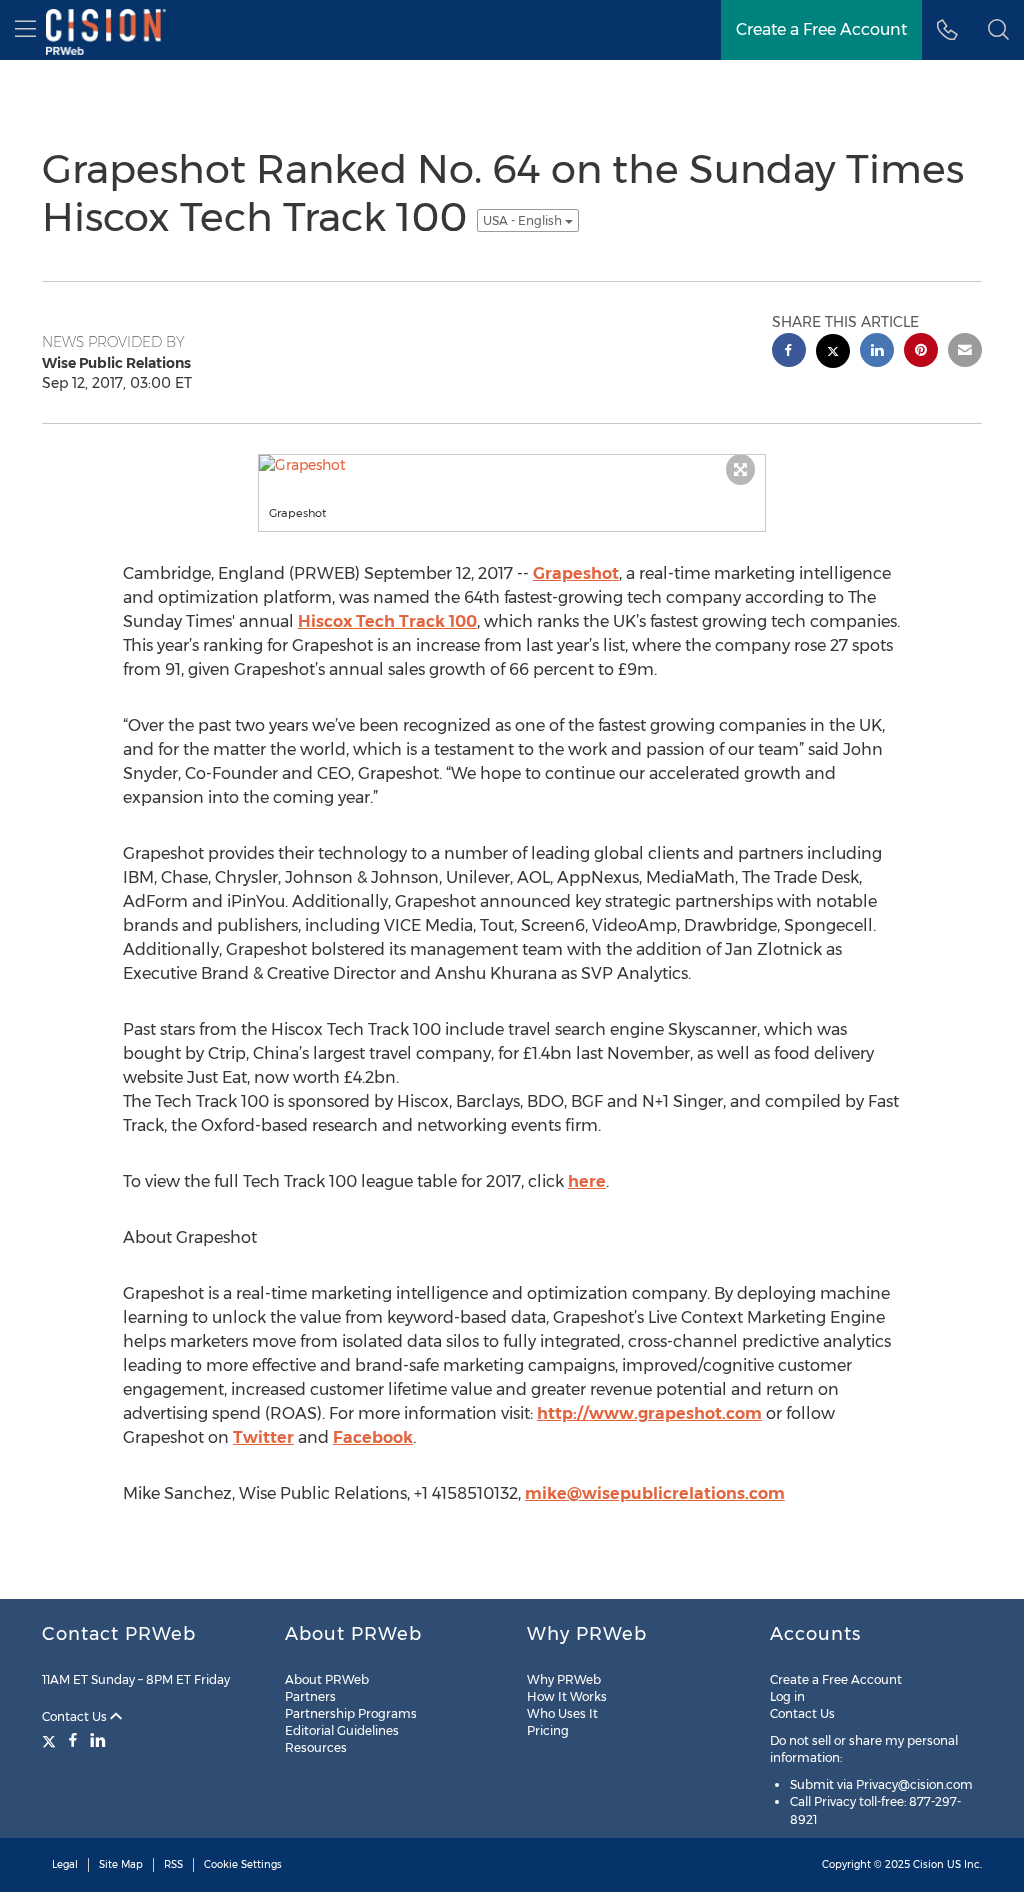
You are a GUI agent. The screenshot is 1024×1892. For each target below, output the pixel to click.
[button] (998, 30)
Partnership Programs (351, 1713)
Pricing (548, 1730)
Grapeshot (576, 573)
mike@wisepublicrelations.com (655, 1493)
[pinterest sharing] (921, 352)
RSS (173, 1864)
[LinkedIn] (98, 1740)
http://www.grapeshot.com (649, 1413)
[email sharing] (965, 352)
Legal (65, 1864)
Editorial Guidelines (342, 1730)
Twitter (263, 1437)
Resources (316, 1747)
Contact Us (76, 1716)
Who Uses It (562, 1713)
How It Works (567, 1696)
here (587, 1181)
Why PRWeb (564, 1679)
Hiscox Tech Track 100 (387, 621)
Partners (310, 1696)
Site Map (121, 1864)
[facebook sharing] (789, 352)
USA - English (524, 220)
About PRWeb (327, 1679)
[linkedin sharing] (877, 352)
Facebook (373, 1437)
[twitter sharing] (833, 353)
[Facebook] (73, 1740)
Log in (787, 1696)
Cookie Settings (243, 1864)
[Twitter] (51, 1740)
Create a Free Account (836, 1679)
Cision (928, 1864)
